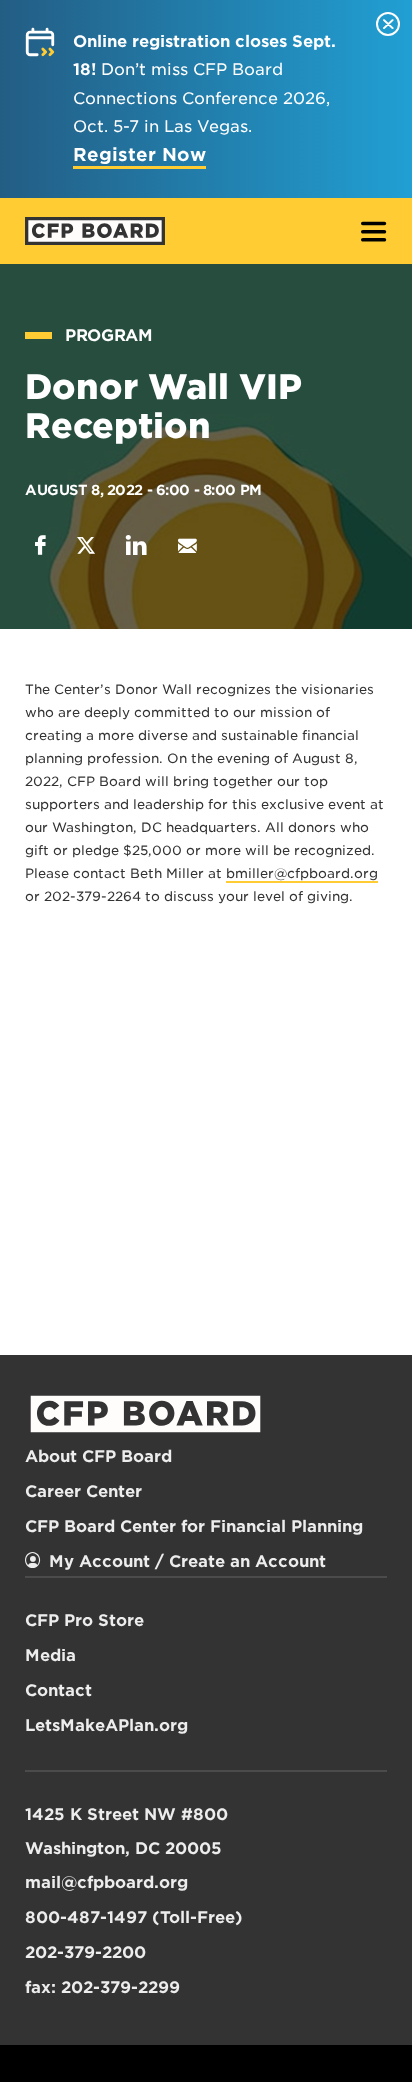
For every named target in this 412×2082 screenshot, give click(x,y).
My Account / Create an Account (187, 1561)
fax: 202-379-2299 (102, 1987)
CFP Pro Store (84, 1620)
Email (187, 545)
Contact (58, 1690)
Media (50, 1655)
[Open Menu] (374, 233)
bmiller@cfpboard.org (302, 873)
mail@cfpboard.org (106, 1882)
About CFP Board (98, 1456)
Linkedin (136, 545)
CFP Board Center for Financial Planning (194, 1526)
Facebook (40, 545)
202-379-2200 (85, 1952)
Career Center (83, 1491)
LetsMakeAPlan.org (106, 1725)
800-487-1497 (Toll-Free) (134, 1917)
